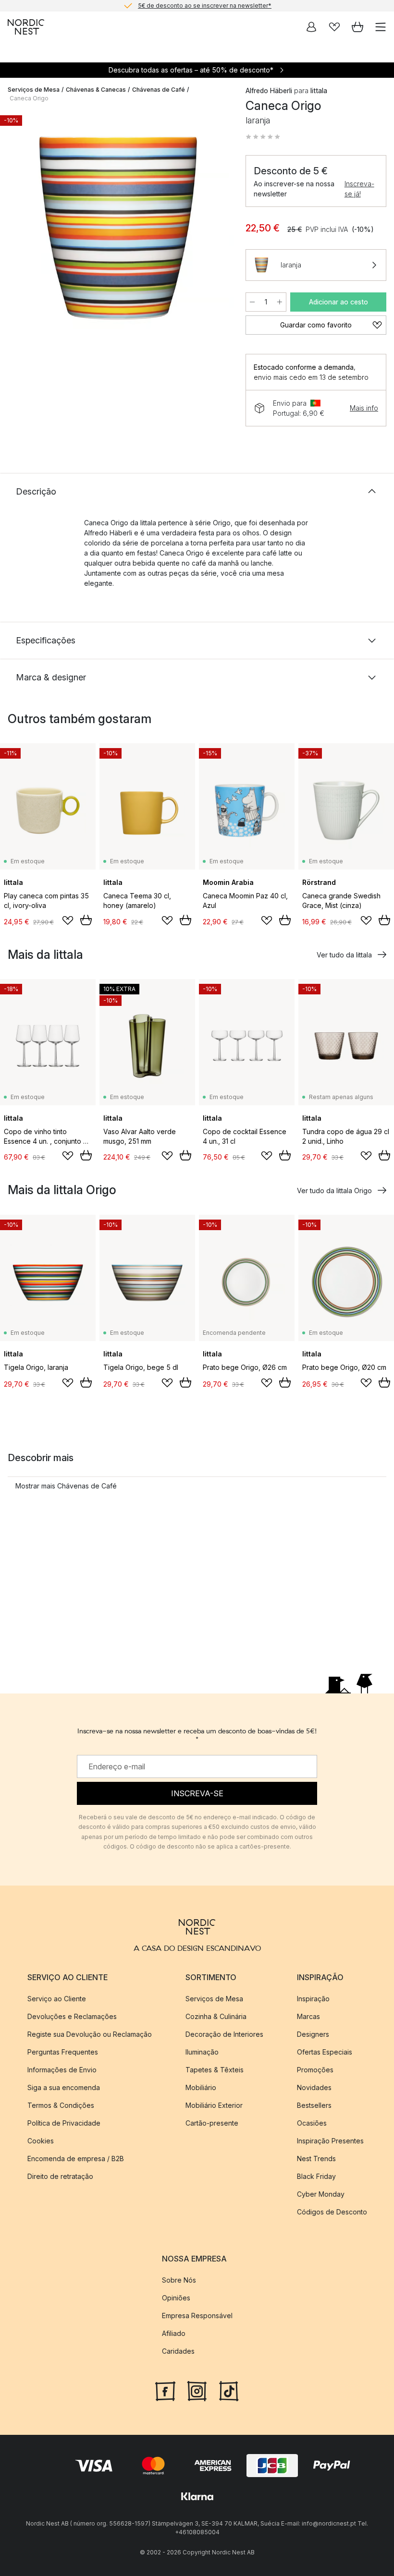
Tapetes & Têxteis (215, 2070)
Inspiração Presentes (330, 2141)
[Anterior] (17, 229)
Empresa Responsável (197, 2316)
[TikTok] (229, 2390)
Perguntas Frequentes (63, 2052)
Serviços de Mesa (34, 90)
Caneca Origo (29, 98)
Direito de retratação (60, 2176)
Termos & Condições (61, 2105)
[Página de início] (26, 27)
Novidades (314, 2087)
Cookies (41, 2141)
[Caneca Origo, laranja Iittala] (117, 227)
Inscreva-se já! (359, 189)
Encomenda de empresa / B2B (76, 2159)
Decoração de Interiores (224, 2034)
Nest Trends (316, 2159)
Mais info (364, 408)
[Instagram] (197, 2390)
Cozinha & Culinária (216, 2016)
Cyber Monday (321, 2194)
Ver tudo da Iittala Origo (334, 1191)
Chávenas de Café (159, 90)
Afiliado (174, 2333)
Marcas (308, 2016)
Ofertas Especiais (325, 2052)
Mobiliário (201, 2087)
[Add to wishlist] (68, 920)
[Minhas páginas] (311, 27)
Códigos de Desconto (332, 2212)
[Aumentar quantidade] (280, 302)
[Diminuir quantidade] (252, 302)
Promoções (315, 2070)
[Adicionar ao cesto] (86, 920)
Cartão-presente (212, 2123)
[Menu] (381, 27)
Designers (313, 2034)
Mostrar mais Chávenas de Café (66, 1486)
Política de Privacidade (64, 2123)
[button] (263, 137)
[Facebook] (165, 2390)
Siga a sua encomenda (64, 2087)
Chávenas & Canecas (96, 90)
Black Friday (316, 2176)
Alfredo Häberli (269, 91)
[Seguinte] (217, 229)
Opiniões (176, 2298)
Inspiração (313, 1999)
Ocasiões (312, 2123)
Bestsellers (314, 2105)
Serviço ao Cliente (57, 1999)
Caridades (178, 2351)
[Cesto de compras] (357, 27)
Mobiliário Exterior (214, 2105)
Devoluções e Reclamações (72, 2016)
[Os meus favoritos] (334, 27)
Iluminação (202, 2052)
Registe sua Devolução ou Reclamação (90, 2034)
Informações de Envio (62, 2070)
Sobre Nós (179, 2280)
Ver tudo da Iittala (344, 955)
